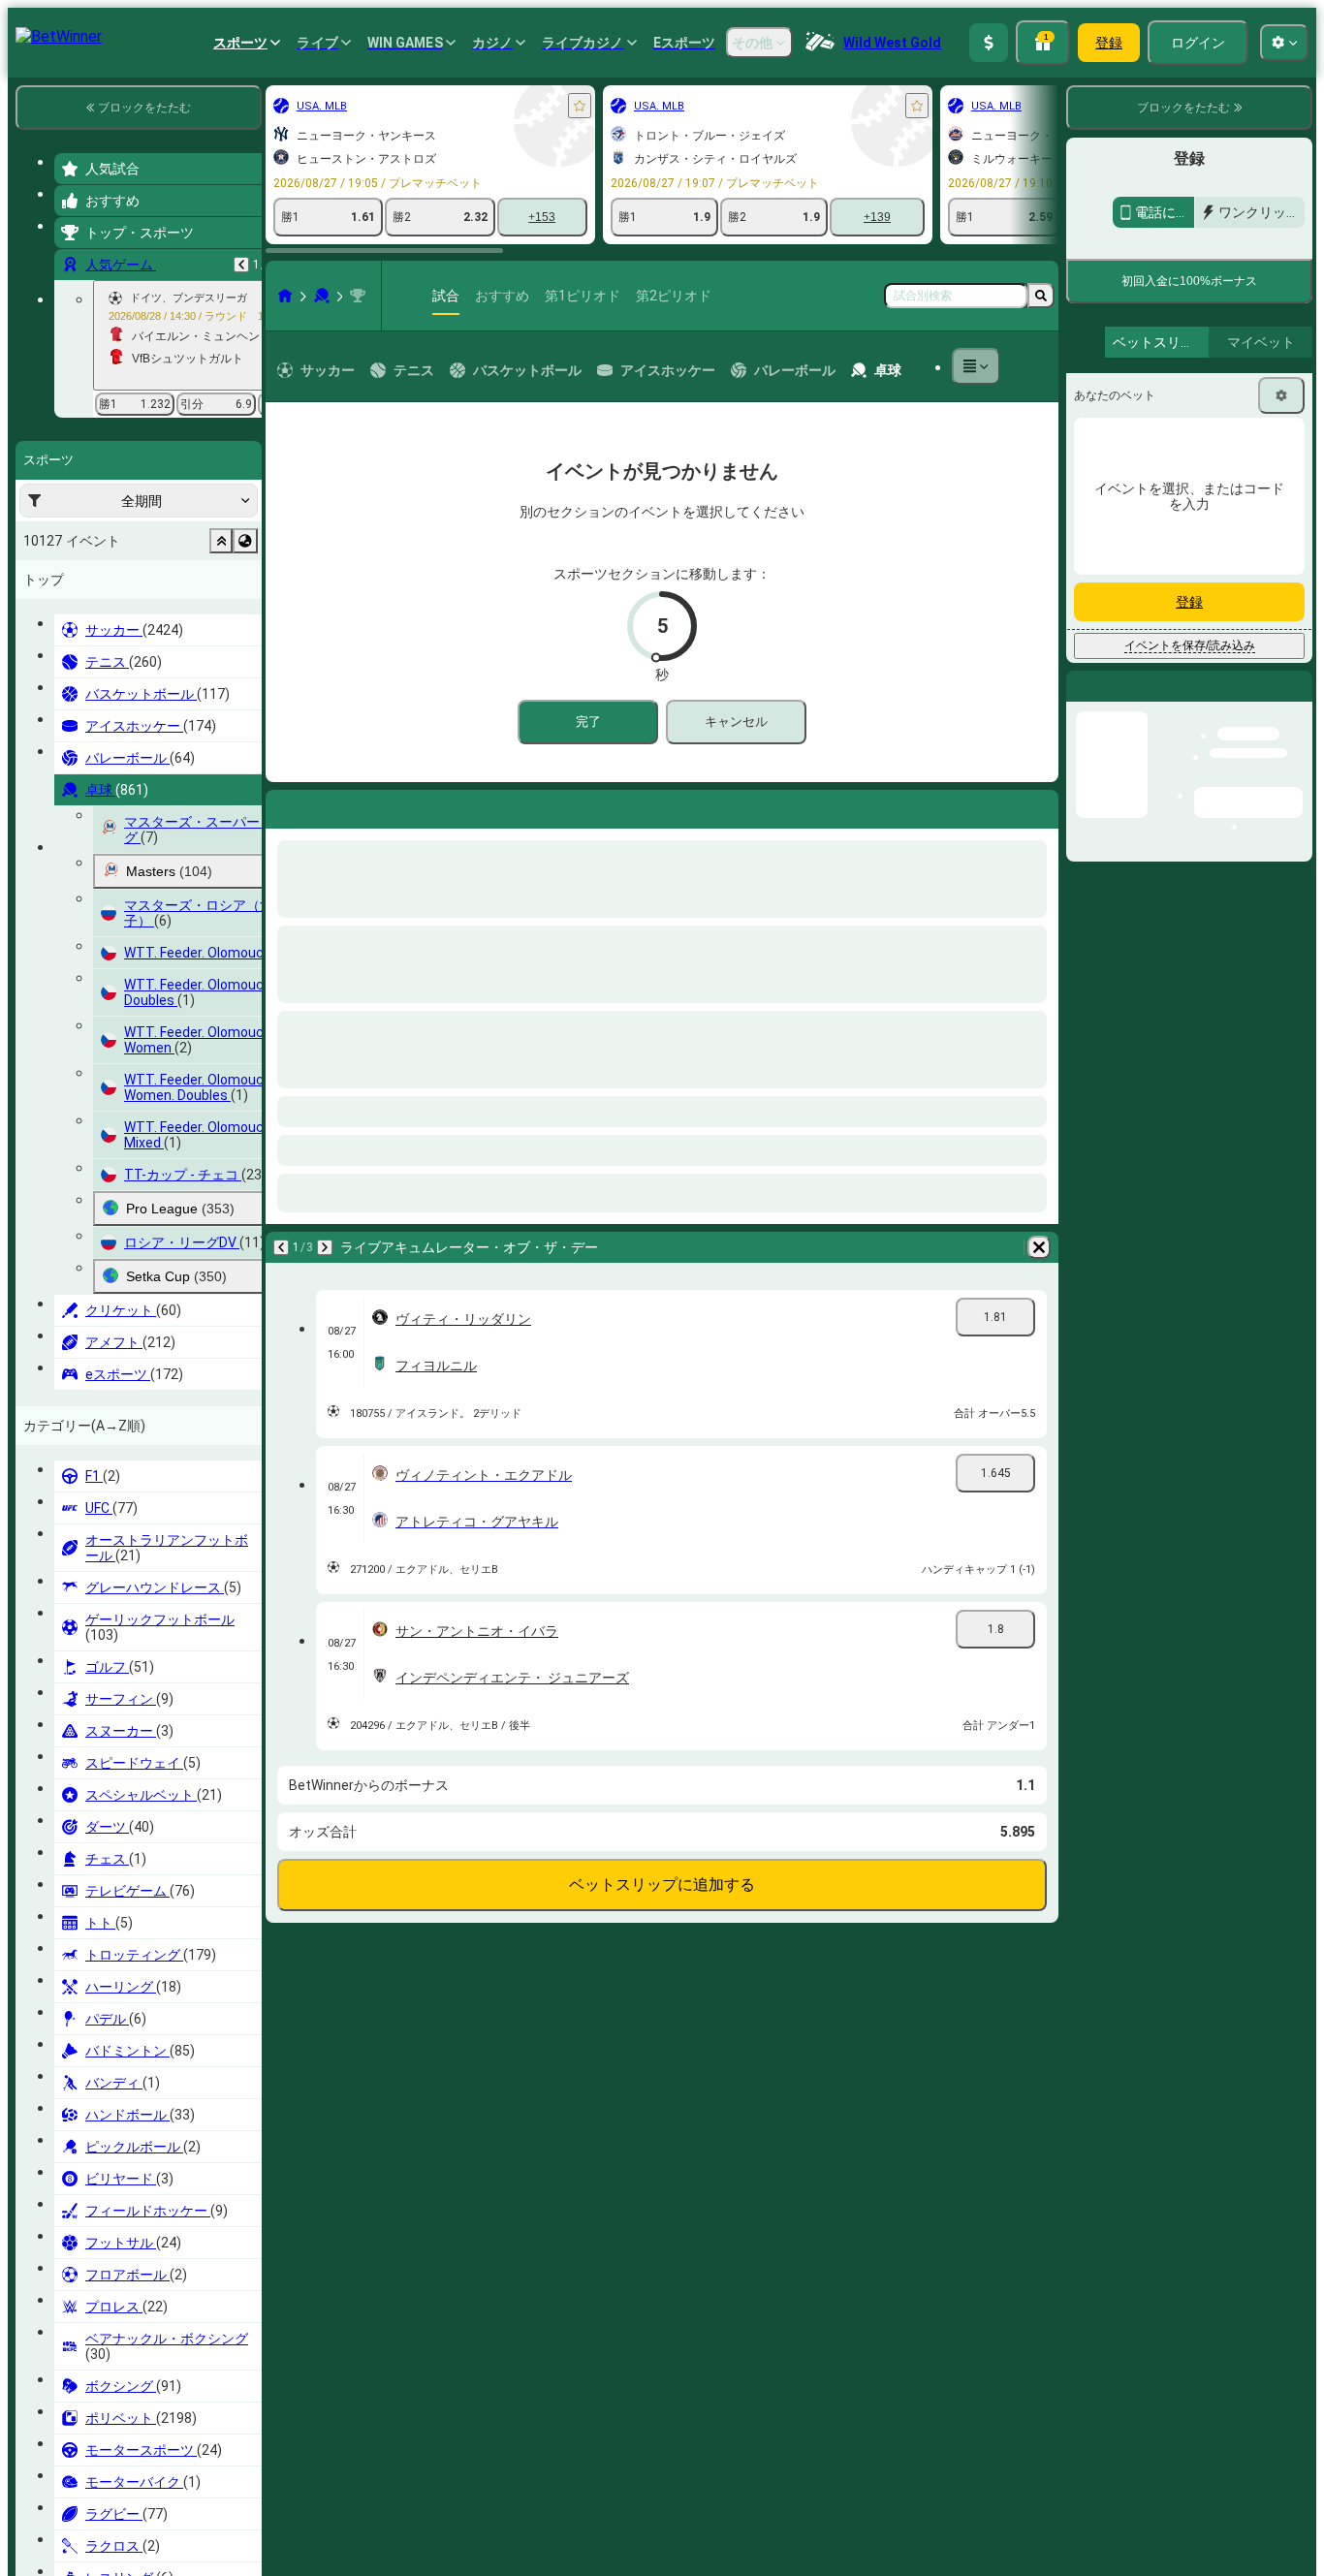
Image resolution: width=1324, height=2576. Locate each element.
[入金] (989, 43)
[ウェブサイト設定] (1284, 43)
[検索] (1041, 296)
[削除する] (533, 805)
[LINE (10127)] (74, 296)
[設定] (1281, 518)
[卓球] (110, 296)
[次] (120, 805)
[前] (70, 805)
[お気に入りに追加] (368, 106)
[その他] (964, 366)
